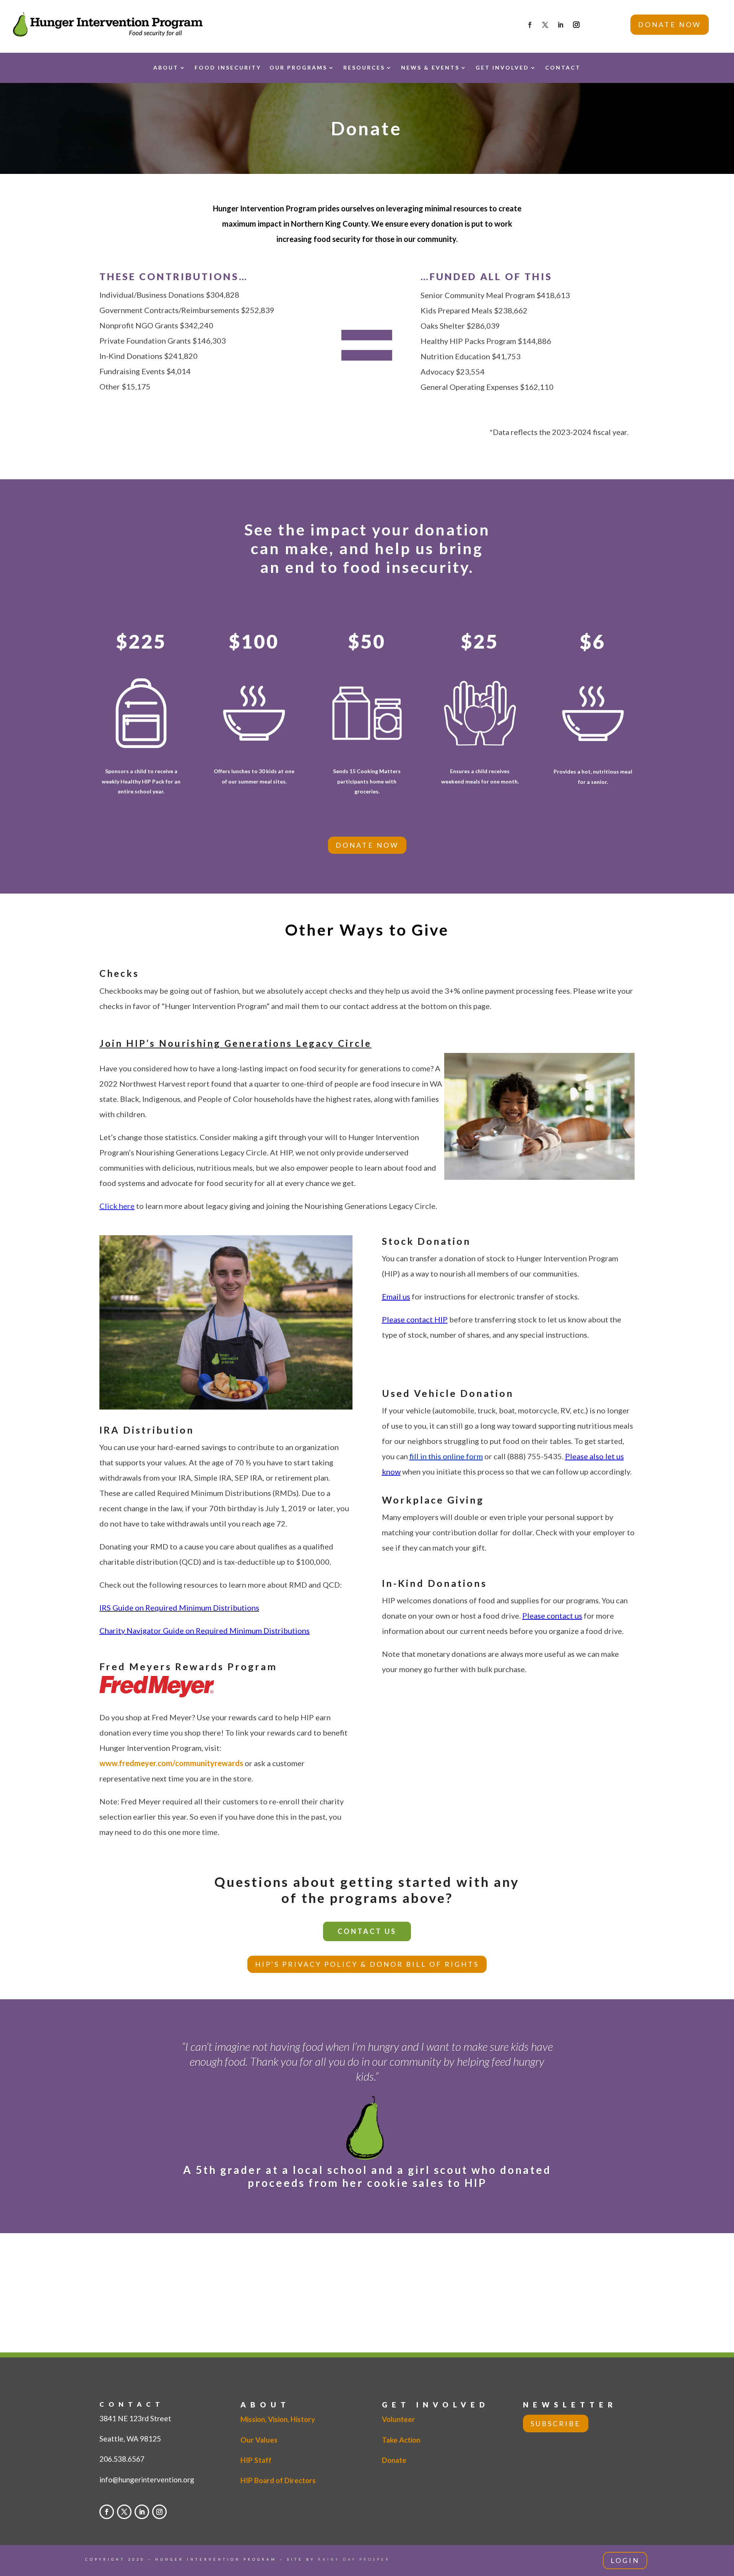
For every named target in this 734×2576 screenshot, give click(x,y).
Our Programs (298, 67)
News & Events (430, 67)
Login (625, 2560)
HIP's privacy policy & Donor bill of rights (367, 1964)
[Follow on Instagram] (576, 25)
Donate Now (367, 845)
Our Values (259, 2440)
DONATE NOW (670, 24)
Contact (563, 67)
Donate (394, 2460)
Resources (364, 67)
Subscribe (556, 2424)
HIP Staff (256, 2460)
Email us (396, 1296)
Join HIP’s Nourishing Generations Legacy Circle (235, 1043)
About (166, 67)
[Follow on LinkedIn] (560, 25)
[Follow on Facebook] (530, 25)
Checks (119, 973)
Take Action (401, 2440)
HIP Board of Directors (278, 2480)
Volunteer (399, 2419)
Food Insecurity (228, 67)
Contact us (367, 1931)
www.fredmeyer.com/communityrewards (171, 1763)
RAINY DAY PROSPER (354, 2559)
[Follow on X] (545, 25)
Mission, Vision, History (278, 2419)
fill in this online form (446, 1456)
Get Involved (502, 67)
